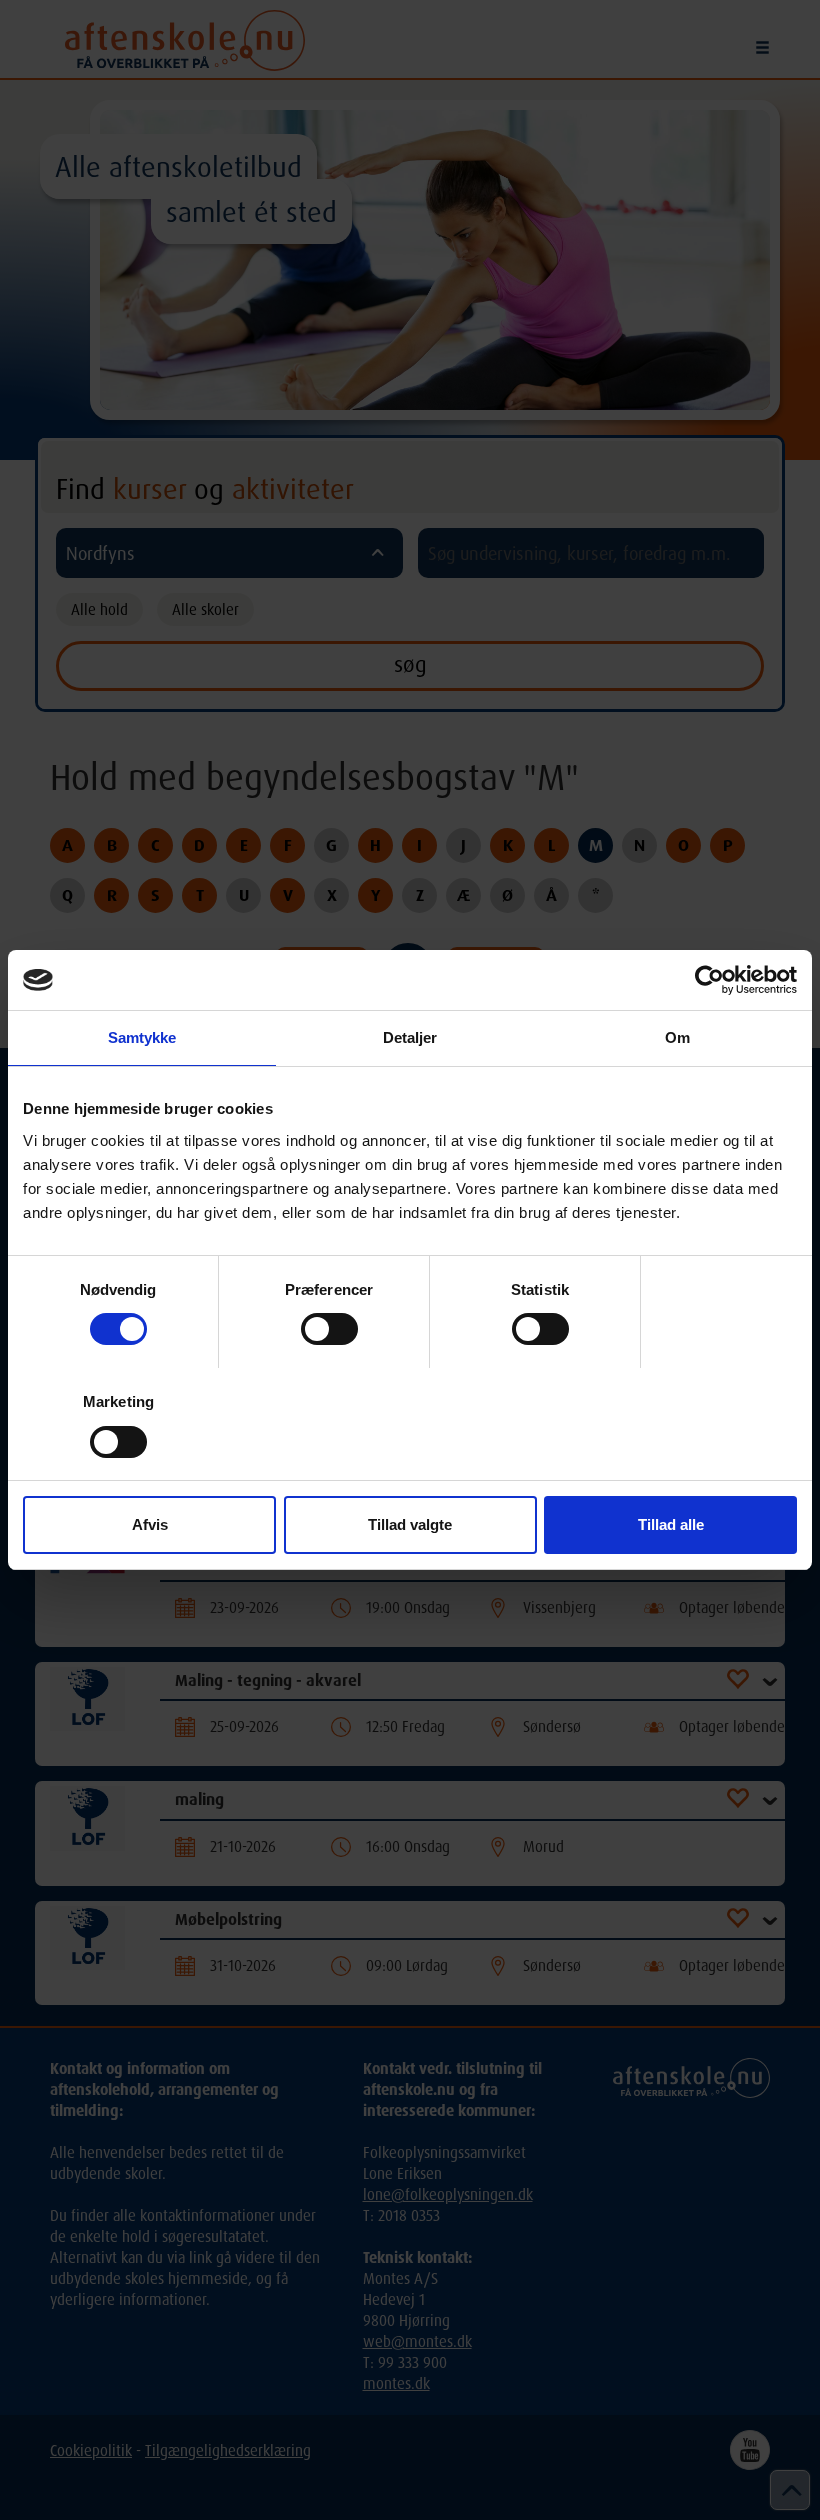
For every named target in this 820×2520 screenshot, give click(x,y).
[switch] (329, 1329)
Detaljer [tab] (410, 1037)
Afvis (150, 1524)
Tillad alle (671, 1524)
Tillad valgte (410, 1524)
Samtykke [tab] (142, 1037)
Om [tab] (677, 1037)
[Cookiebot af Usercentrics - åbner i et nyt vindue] (709, 980)
